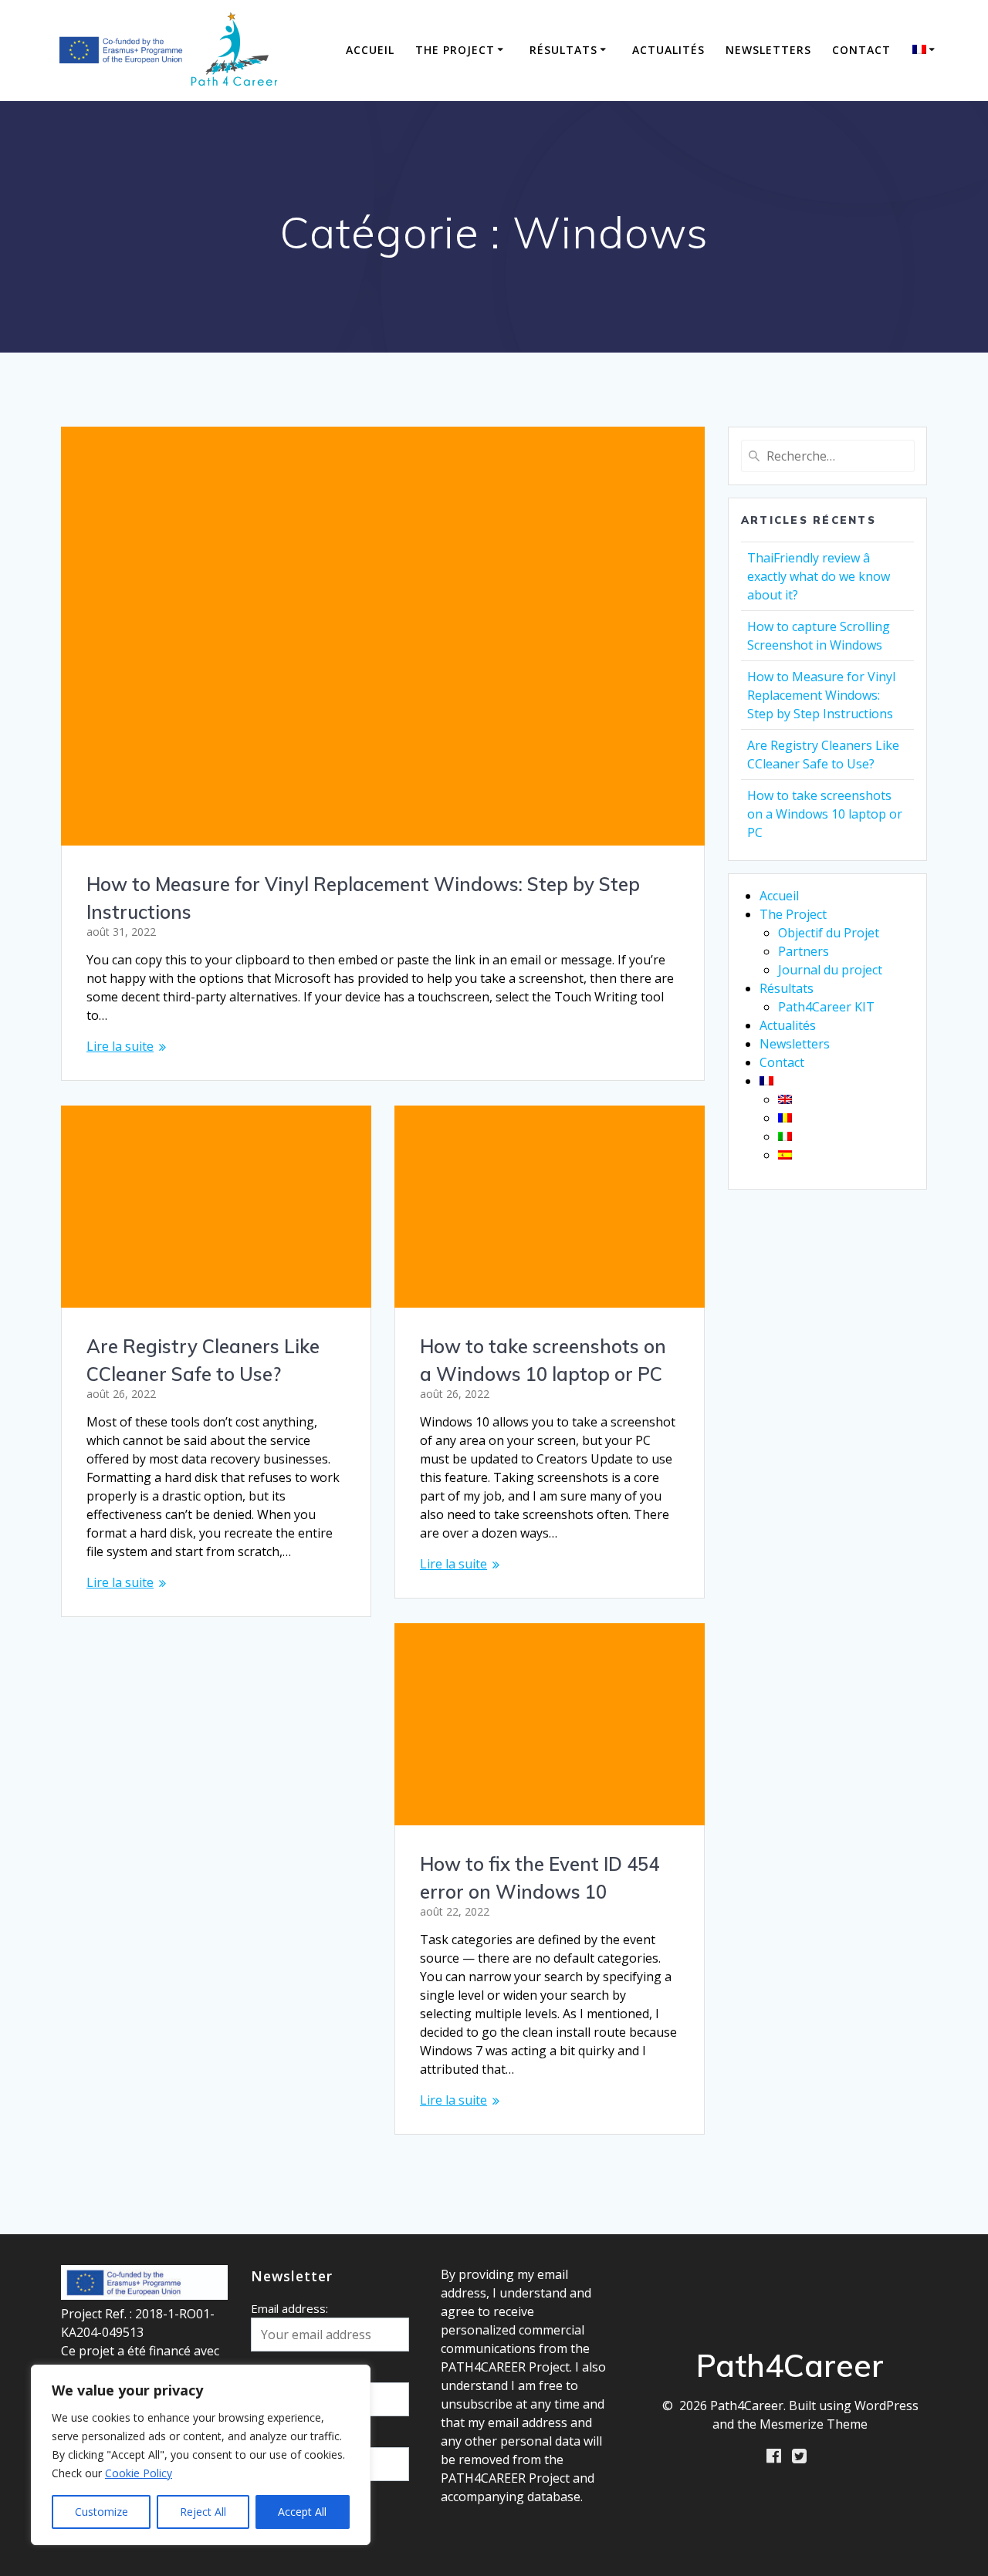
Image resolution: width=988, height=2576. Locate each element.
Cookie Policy (139, 2473)
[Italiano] (785, 1136)
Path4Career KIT (826, 1007)
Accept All (302, 2512)
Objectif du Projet (829, 933)
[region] (201, 2455)
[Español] (785, 1155)
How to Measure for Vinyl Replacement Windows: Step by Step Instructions (821, 695)
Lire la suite (120, 1046)
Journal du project (830, 970)
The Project (455, 50)
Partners (804, 951)
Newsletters (768, 50)
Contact (861, 50)
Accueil (370, 50)
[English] (785, 1099)
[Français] (926, 50)
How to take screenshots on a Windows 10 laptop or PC (825, 814)
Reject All (203, 2512)
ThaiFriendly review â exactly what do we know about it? (819, 576)
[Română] (785, 1118)
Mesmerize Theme (814, 2424)
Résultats (563, 50)
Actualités (668, 50)
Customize (102, 2512)
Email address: (289, 2308)
